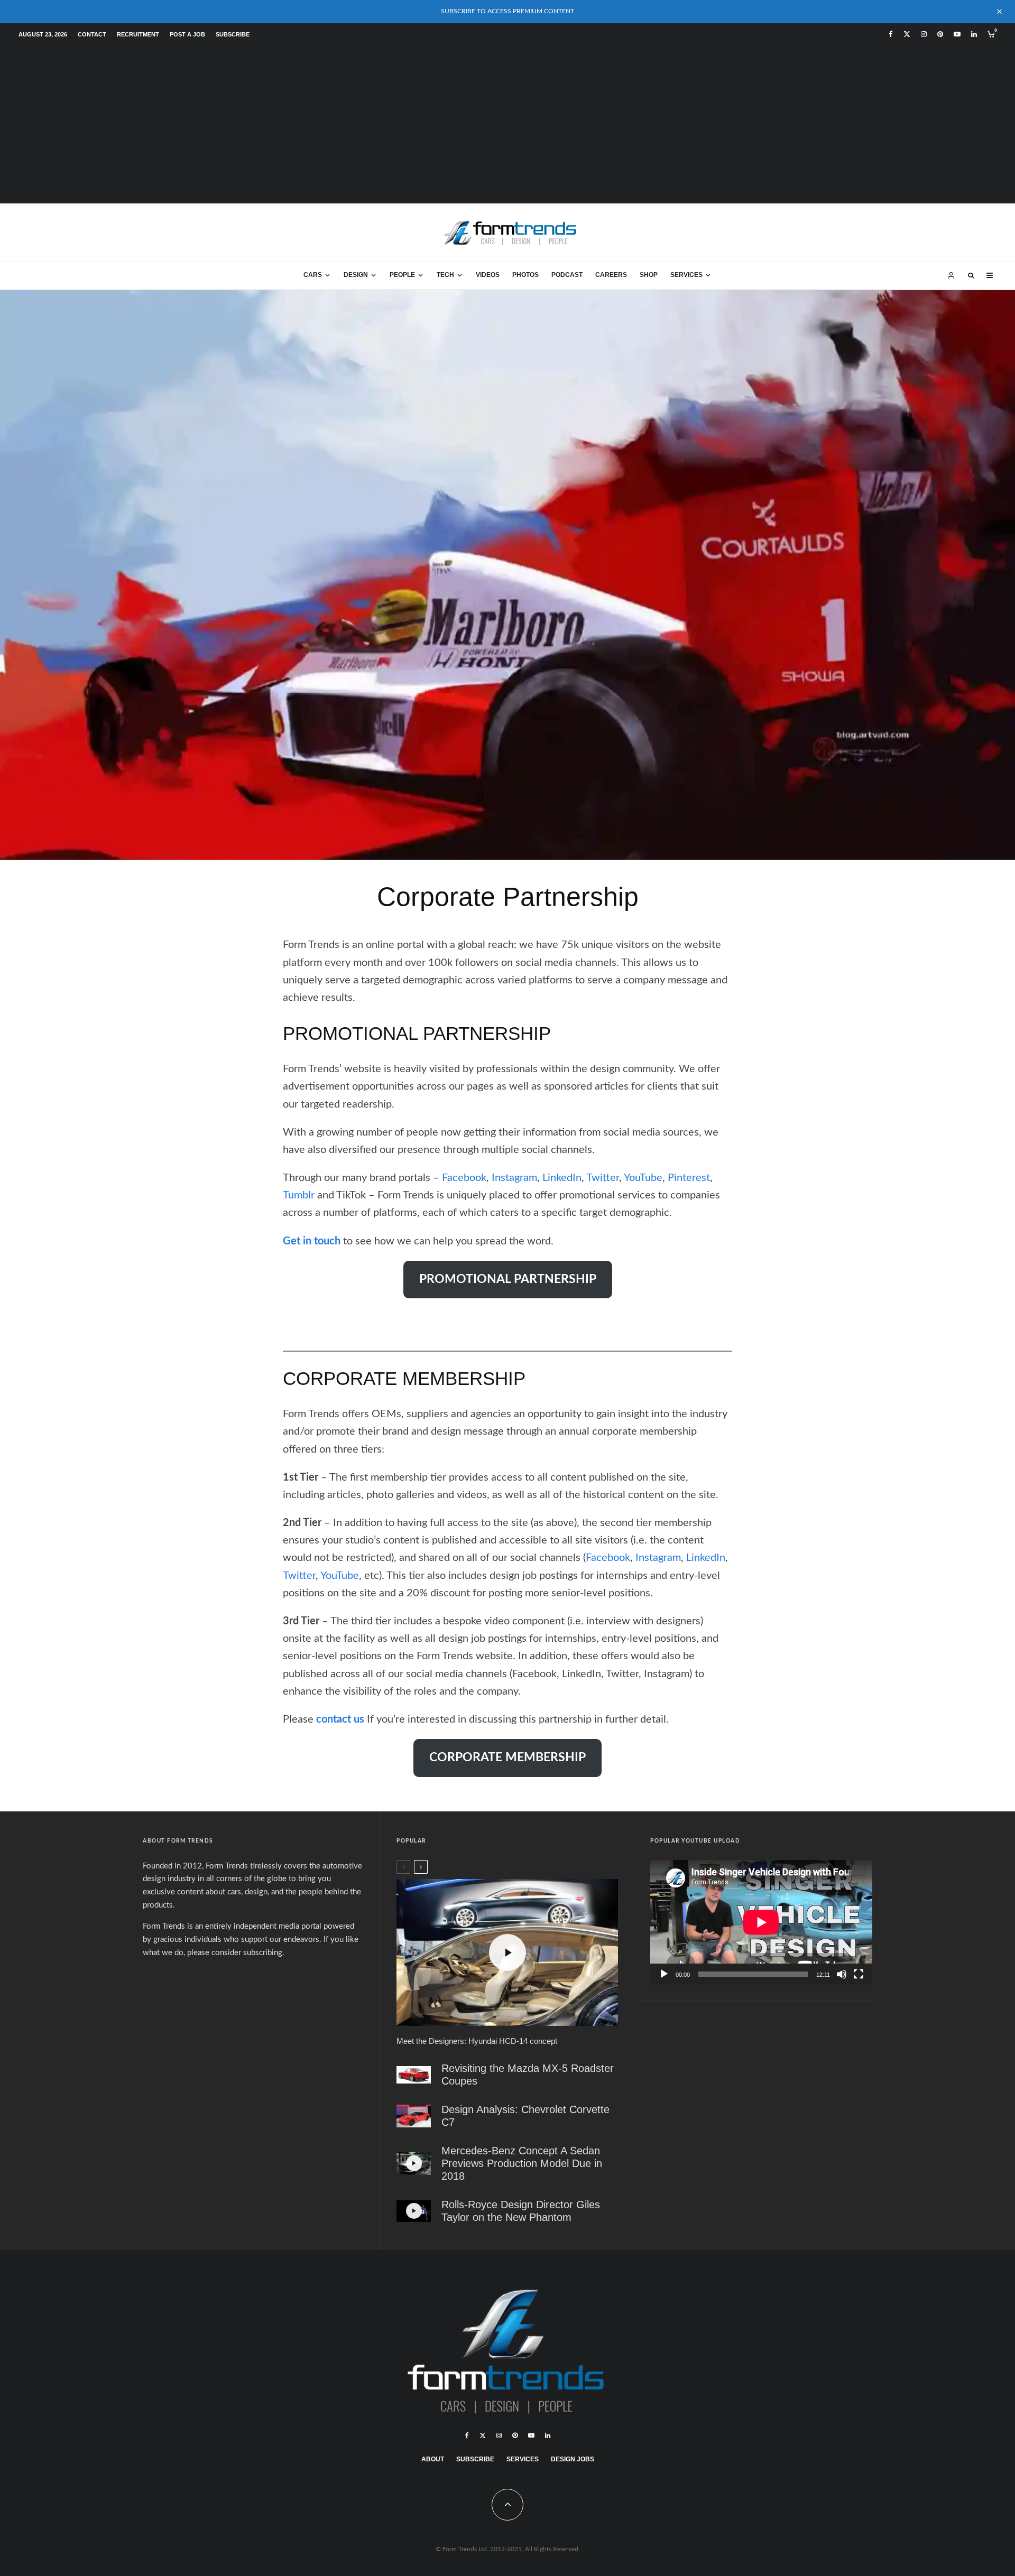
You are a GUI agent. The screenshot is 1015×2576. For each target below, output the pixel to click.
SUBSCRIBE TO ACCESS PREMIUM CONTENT (508, 11)
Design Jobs (573, 2459)
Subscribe (233, 34)
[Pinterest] (940, 34)
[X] (907, 34)
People (402, 275)
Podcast (567, 275)
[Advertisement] (508, 124)
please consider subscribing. (236, 1953)
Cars (313, 275)
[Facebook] (891, 34)
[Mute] (842, 1974)
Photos (525, 275)
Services (686, 275)
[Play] (664, 1974)
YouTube (643, 1178)
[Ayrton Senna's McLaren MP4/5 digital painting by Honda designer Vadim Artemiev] (508, 574)
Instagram (514, 1178)
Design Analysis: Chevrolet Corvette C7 (525, 2116)
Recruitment (138, 34)
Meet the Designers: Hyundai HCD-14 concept (477, 2041)
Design (356, 275)
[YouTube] (957, 34)
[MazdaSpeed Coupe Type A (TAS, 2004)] (414, 2075)
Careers (611, 275)
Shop (649, 275)
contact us (340, 1719)
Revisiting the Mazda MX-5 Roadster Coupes (528, 2075)
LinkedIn (562, 1178)
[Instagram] (924, 34)
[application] (761, 1922)
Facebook (464, 1178)
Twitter (603, 1178)
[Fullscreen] (859, 1974)
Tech (445, 275)
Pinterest (689, 1178)
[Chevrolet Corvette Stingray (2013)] (414, 2116)
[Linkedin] (974, 34)
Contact (92, 34)
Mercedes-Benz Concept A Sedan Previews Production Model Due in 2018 (522, 2163)
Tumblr (299, 1195)
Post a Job (187, 34)
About (433, 2459)
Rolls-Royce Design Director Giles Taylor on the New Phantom (521, 2211)
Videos (488, 275)
